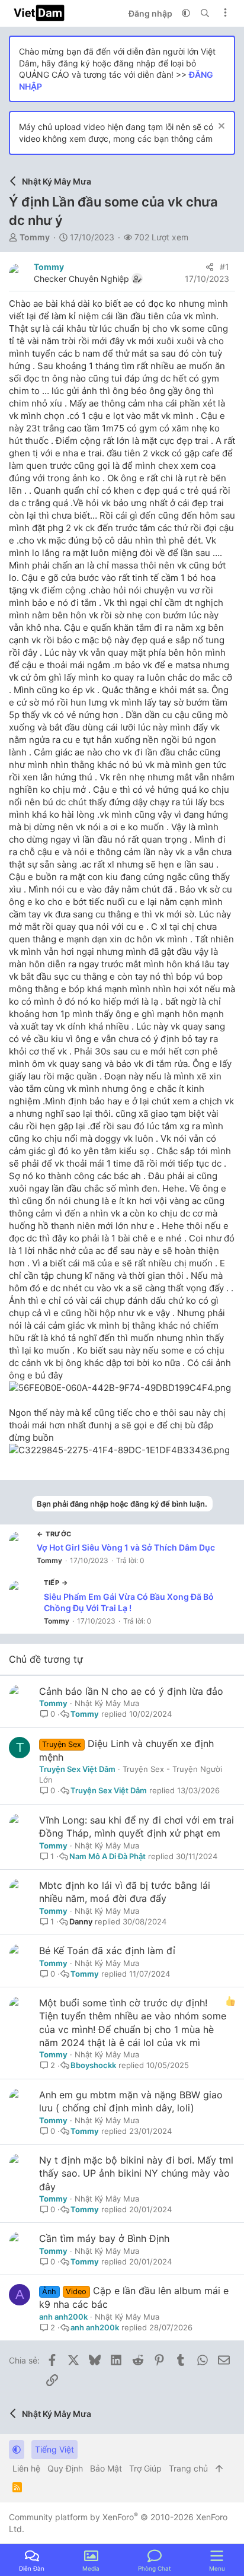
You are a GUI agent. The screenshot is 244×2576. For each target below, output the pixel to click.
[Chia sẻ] (210, 267)
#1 (224, 267)
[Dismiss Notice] (220, 127)
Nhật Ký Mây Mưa (107, 1703)
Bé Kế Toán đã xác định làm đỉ (107, 1951)
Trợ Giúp (145, 2468)
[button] (186, 13)
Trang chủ (188, 2468)
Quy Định (65, 2468)
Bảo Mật (106, 2468)
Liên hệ (26, 2468)
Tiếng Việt (54, 2449)
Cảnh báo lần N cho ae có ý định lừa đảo (131, 1691)
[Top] (219, 2469)
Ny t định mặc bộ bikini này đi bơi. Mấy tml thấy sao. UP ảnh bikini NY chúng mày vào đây (136, 2173)
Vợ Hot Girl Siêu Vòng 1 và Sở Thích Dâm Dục (126, 1547)
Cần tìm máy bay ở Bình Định (104, 2238)
